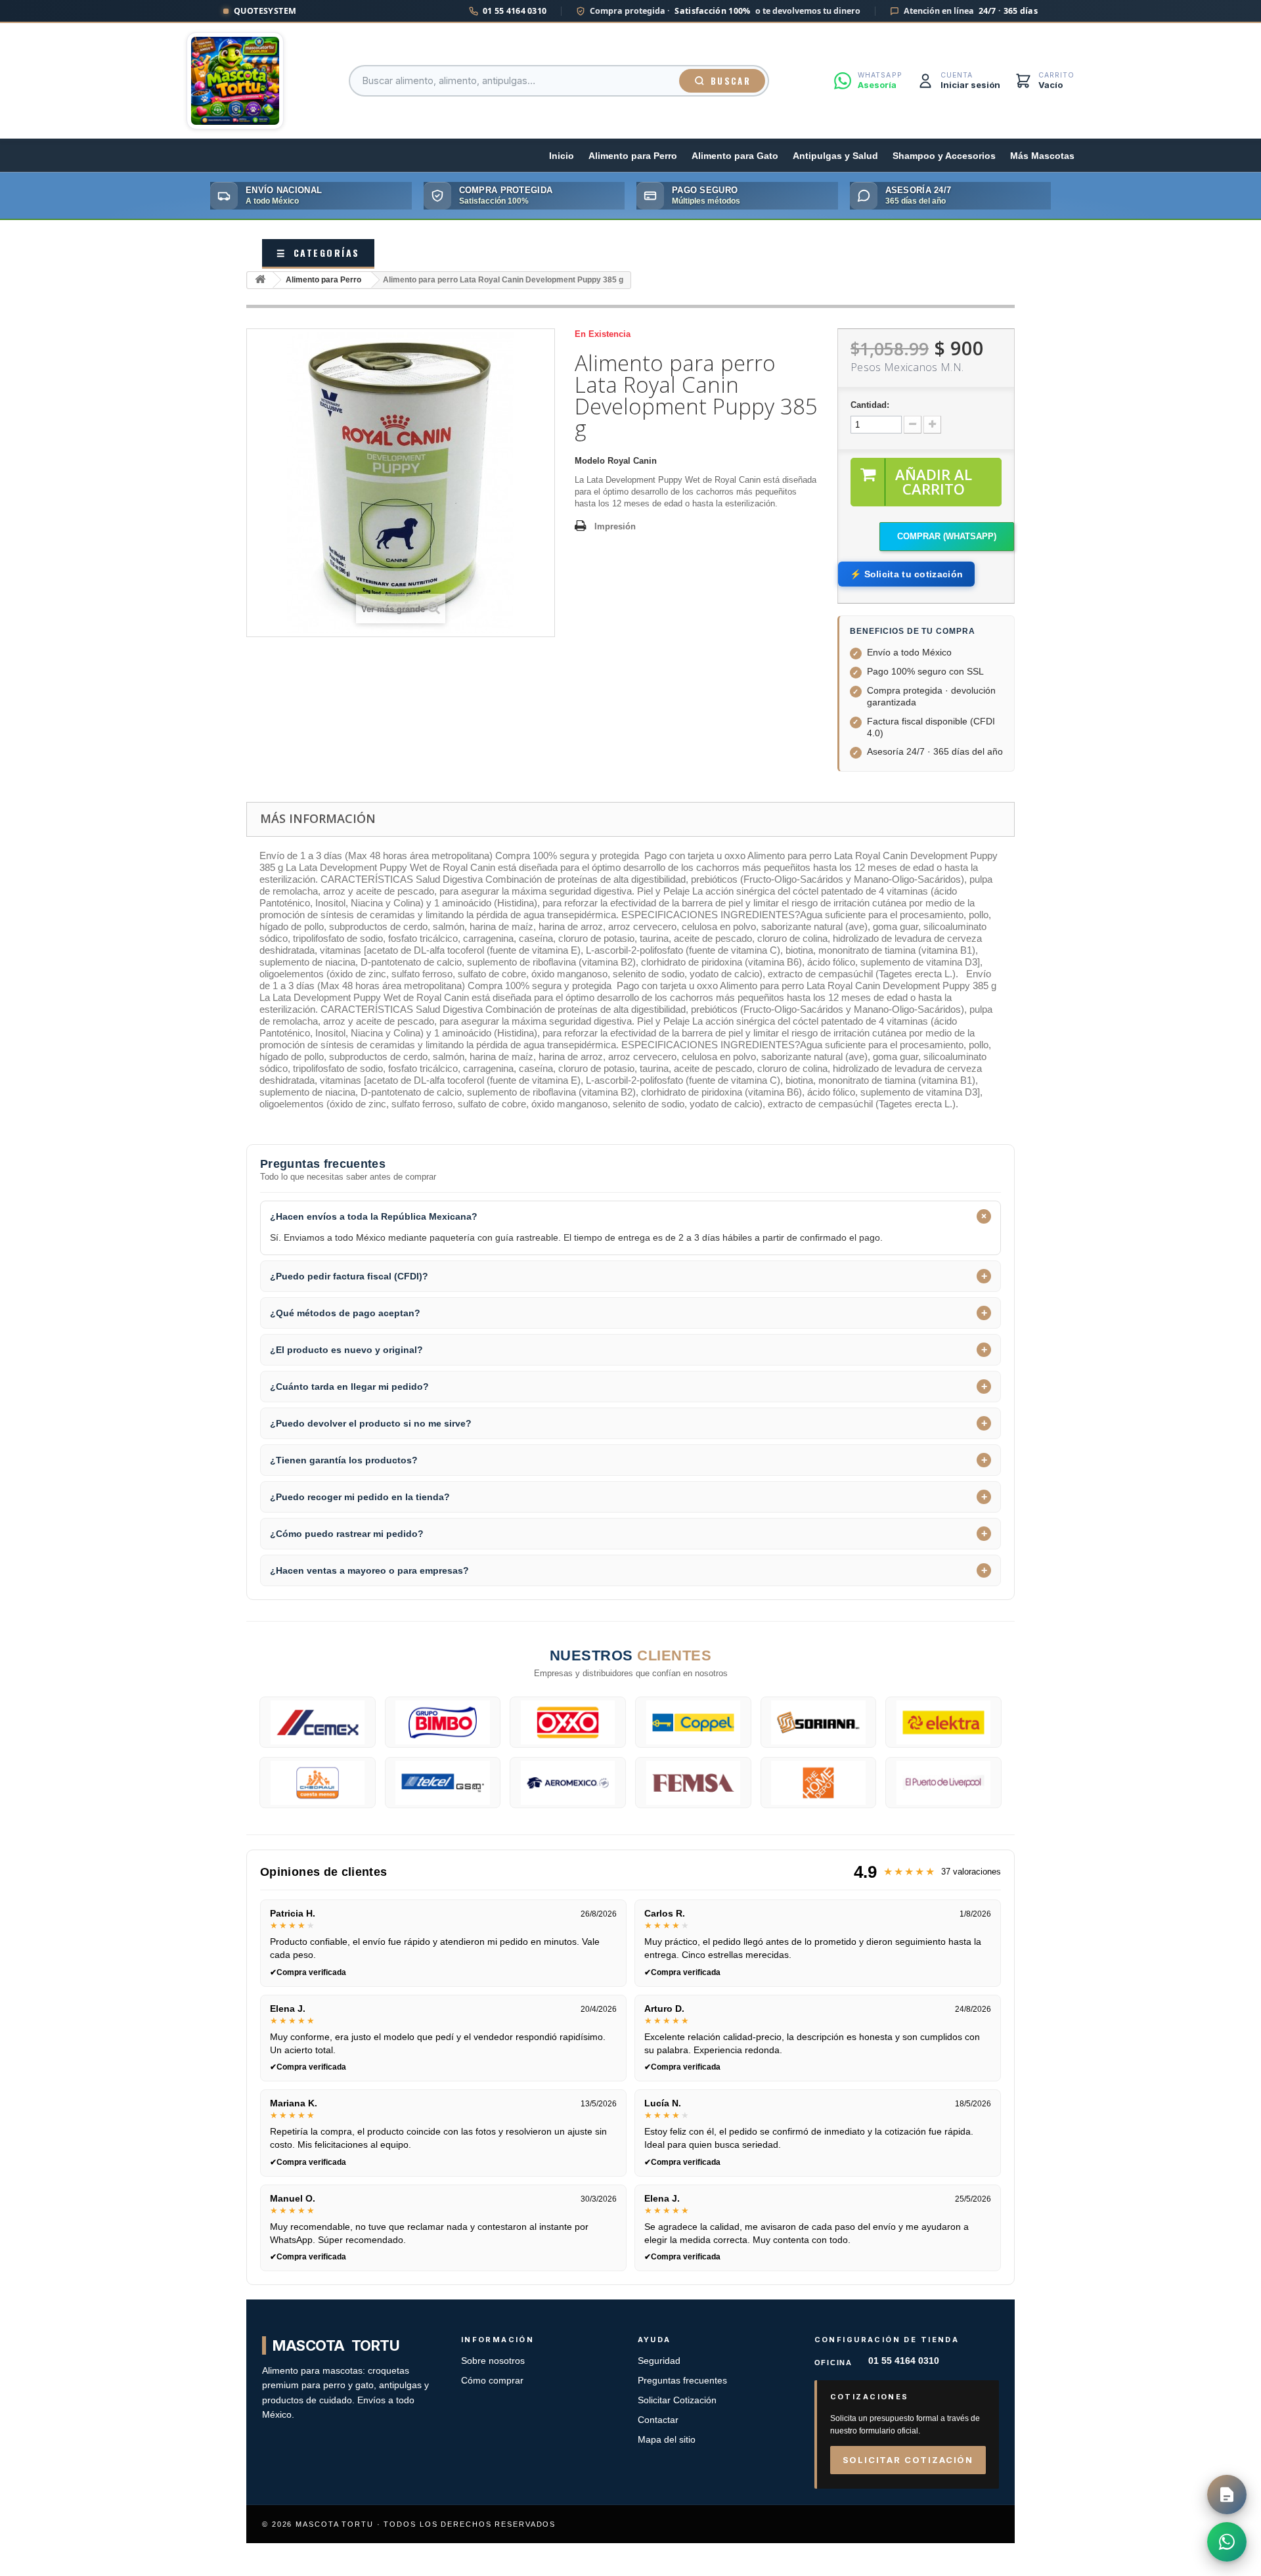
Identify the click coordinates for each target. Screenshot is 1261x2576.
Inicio (562, 156)
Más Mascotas (1042, 156)
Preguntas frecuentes (682, 2381)
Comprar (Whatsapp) (947, 536)
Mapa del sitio (667, 2440)
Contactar (658, 2420)
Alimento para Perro (633, 156)
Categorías (318, 253)
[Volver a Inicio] (260, 280)
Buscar (731, 81)
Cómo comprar (492, 2381)
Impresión (615, 526)
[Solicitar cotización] (1227, 2495)
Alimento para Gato (735, 156)
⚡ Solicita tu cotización (906, 574)
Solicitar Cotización (677, 2400)
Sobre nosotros (493, 2361)
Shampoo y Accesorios (944, 156)
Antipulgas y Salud (835, 156)
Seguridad (659, 2361)
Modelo (590, 461)
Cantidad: (870, 405)
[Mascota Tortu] (235, 81)
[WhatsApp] (1227, 2542)
